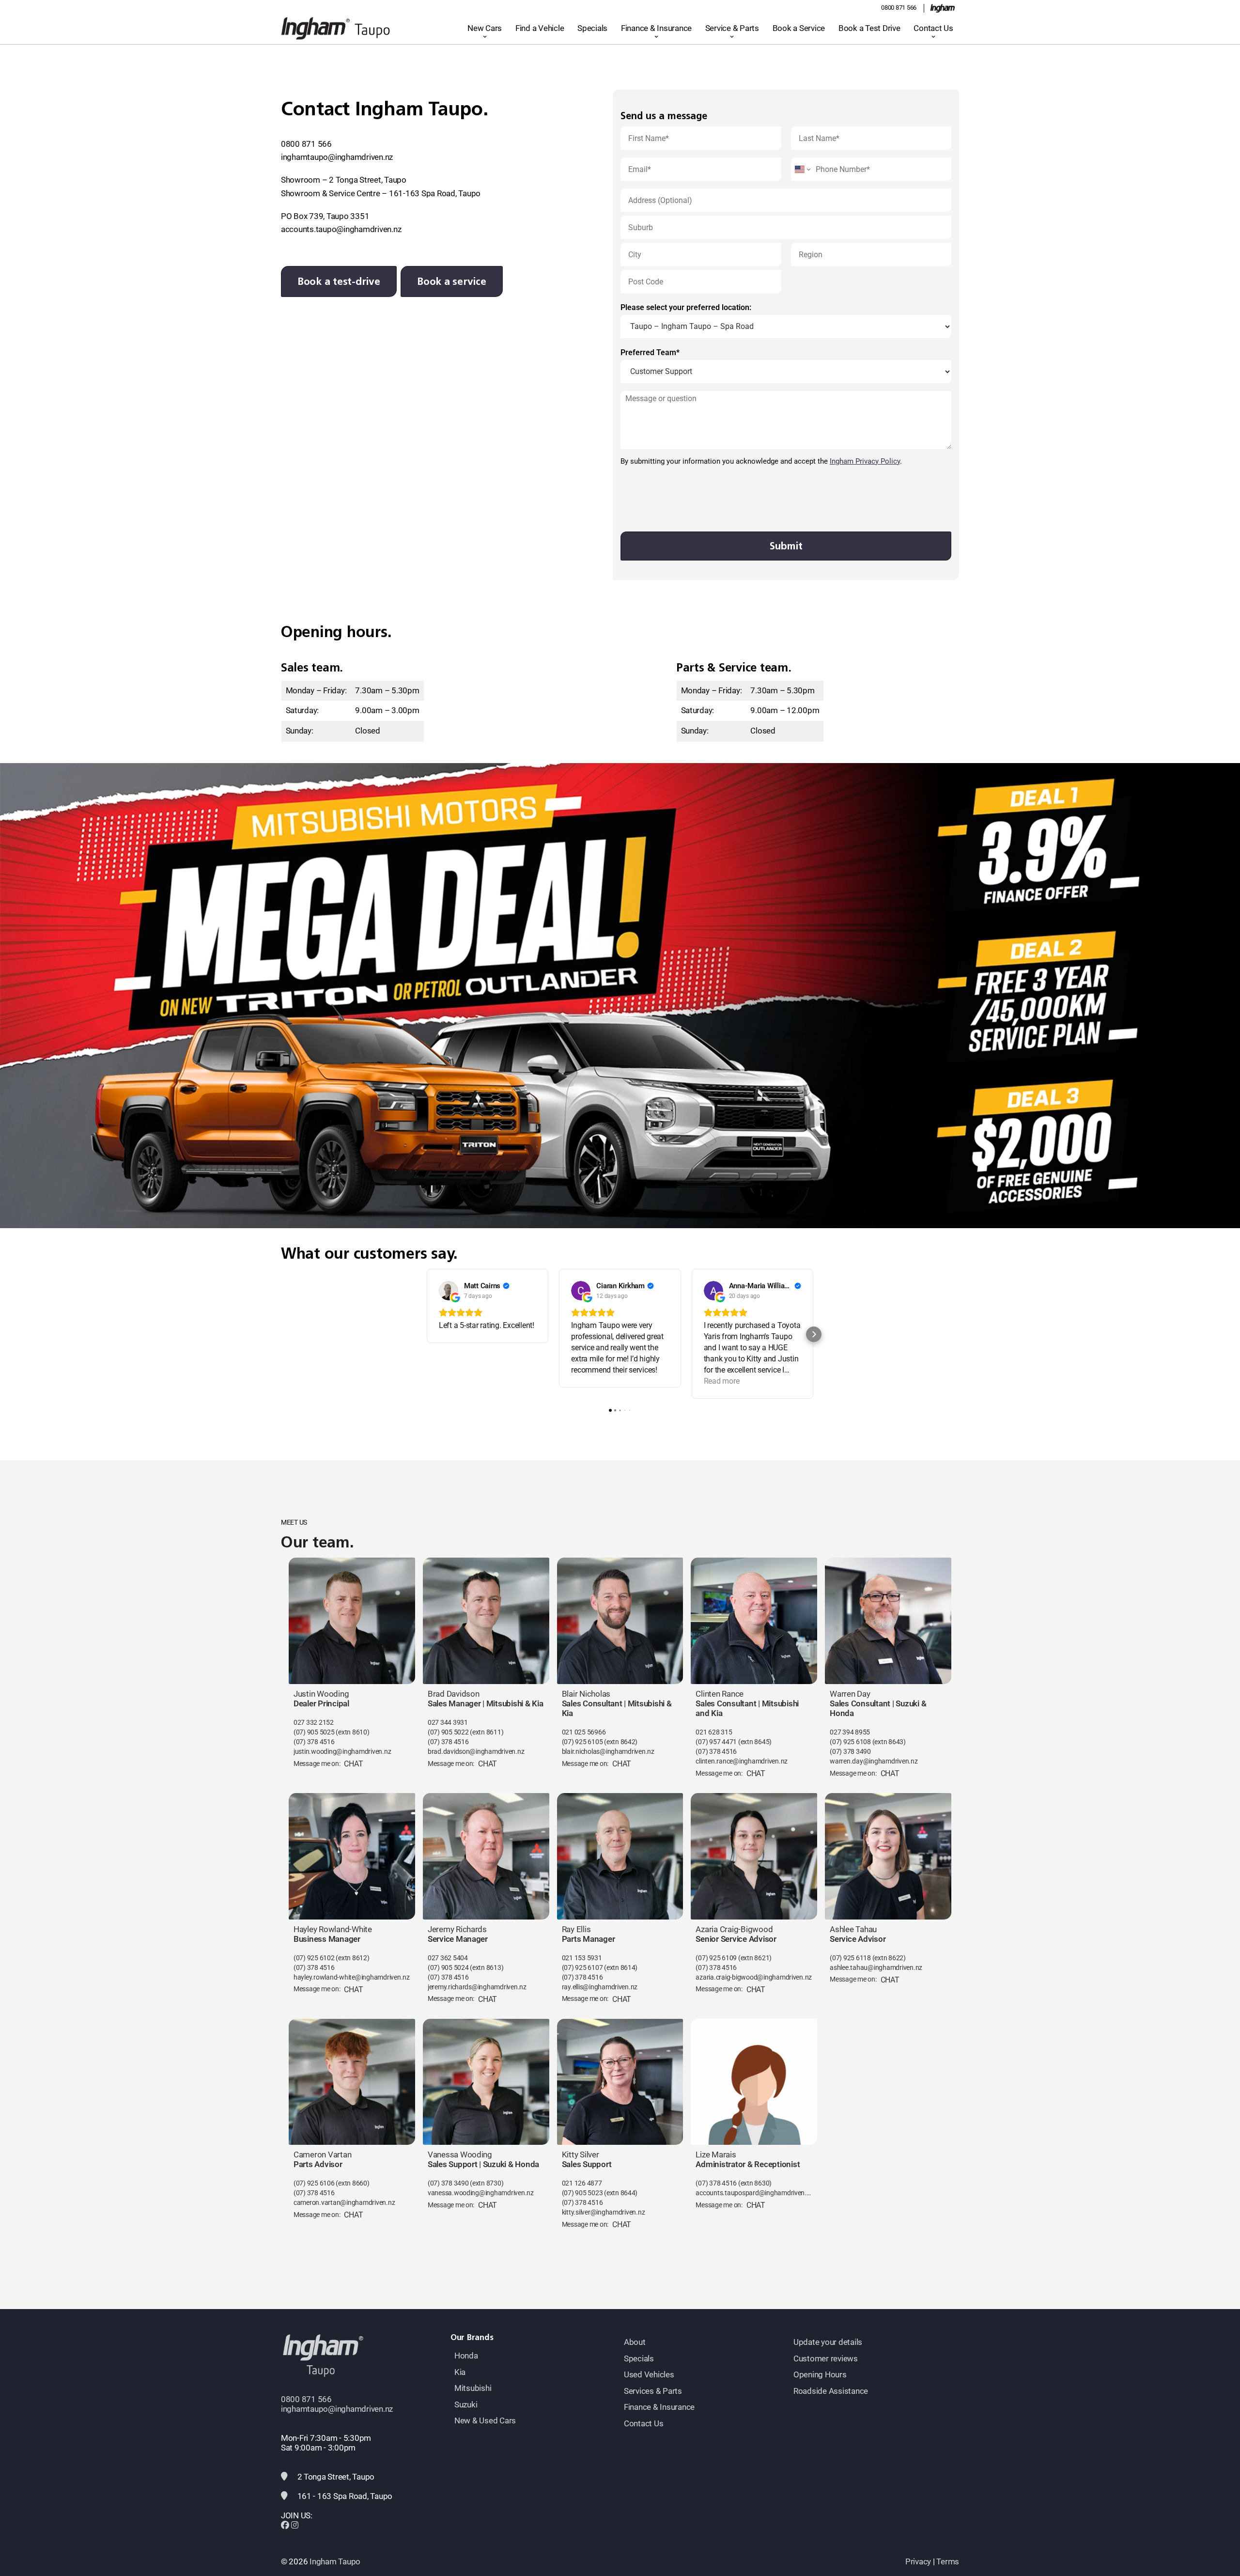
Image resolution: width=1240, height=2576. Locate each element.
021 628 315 (714, 1732)
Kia (460, 2372)
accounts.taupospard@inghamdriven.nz (754, 2193)
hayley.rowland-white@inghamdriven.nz (352, 1977)
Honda (466, 2356)
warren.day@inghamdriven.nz (874, 1761)
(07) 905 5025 (314, 1732)
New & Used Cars (485, 2420)
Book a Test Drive (869, 28)
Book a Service (799, 28)
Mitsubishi (473, 2388)
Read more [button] (722, 1381)
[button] (426, 1334)
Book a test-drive (339, 281)
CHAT (353, 1764)
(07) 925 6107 (582, 1968)
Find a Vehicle (540, 28)
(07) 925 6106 (314, 2183)
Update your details (828, 2342)
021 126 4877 (582, 2183)
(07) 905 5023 (582, 2193)
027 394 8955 (850, 1732)
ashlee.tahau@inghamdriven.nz (876, 1968)
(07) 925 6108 (850, 1742)
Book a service (451, 281)
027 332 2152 (314, 1723)
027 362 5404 (448, 1958)
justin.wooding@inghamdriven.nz (342, 1752)
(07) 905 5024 (449, 1968)
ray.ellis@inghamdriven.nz (600, 1987)
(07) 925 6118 (850, 1958)
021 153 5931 (582, 1958)
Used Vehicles (649, 2374)
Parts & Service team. (734, 668)
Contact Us (933, 28)
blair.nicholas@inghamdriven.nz (608, 1752)
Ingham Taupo (335, 2561)
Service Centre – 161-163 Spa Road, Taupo (405, 193)
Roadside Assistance (831, 2391)
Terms (948, 2561)
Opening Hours (820, 2374)
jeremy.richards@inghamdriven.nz (477, 1987)
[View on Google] (449, 1291)
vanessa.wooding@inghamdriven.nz (481, 2193)
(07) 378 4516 (314, 1742)
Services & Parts (653, 2391)
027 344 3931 (448, 1723)
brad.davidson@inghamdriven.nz (476, 1752)
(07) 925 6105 (582, 1742)
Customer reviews (826, 2358)
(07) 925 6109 (716, 1958)
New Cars (485, 28)
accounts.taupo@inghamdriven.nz (341, 229)
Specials (592, 28)
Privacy (918, 2561)
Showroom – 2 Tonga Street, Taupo (344, 180)
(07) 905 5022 (448, 1732)
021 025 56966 (584, 1732)
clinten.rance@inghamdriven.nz (742, 1761)
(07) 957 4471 (716, 1742)
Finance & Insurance (656, 28)
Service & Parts (732, 28)
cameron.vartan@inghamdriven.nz (344, 2203)
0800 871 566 (899, 8)
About (635, 2342)
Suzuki (466, 2404)
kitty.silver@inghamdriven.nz (604, 2212)
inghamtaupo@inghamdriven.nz (337, 157)
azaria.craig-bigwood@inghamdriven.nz (754, 1977)
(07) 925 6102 (314, 1958)
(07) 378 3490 (850, 1752)
